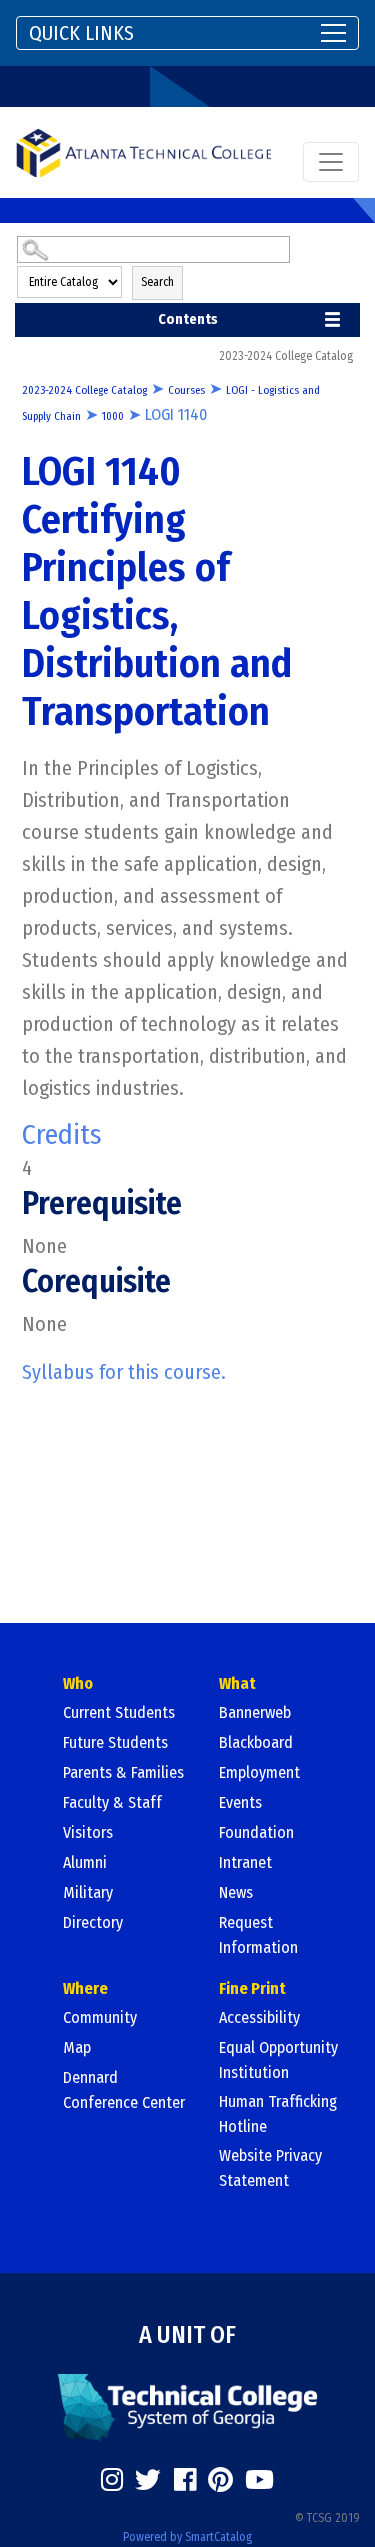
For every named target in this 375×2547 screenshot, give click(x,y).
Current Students (119, 1712)
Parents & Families (123, 1772)
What (237, 1683)
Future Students (115, 1742)
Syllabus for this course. (124, 1372)
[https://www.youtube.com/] (259, 2480)
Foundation (256, 1832)
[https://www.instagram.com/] (112, 2480)
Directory (93, 1922)
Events (240, 1802)
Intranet (245, 1862)
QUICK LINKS (81, 33)
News (236, 1892)
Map (77, 2047)
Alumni (85, 1862)
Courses (186, 390)
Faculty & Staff (112, 1802)
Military (88, 1892)
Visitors (88, 1832)
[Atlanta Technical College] (143, 152)
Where (85, 1988)
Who (78, 1683)
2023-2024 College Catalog (84, 390)
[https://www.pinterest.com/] (220, 2480)
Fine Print (252, 1988)
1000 (113, 416)
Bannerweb (255, 1712)
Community (100, 2017)
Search (157, 282)
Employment (259, 1772)
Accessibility (259, 2017)
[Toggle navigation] (331, 162)
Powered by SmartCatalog (187, 2537)
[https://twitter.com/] (148, 2480)
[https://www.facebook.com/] (185, 2480)
